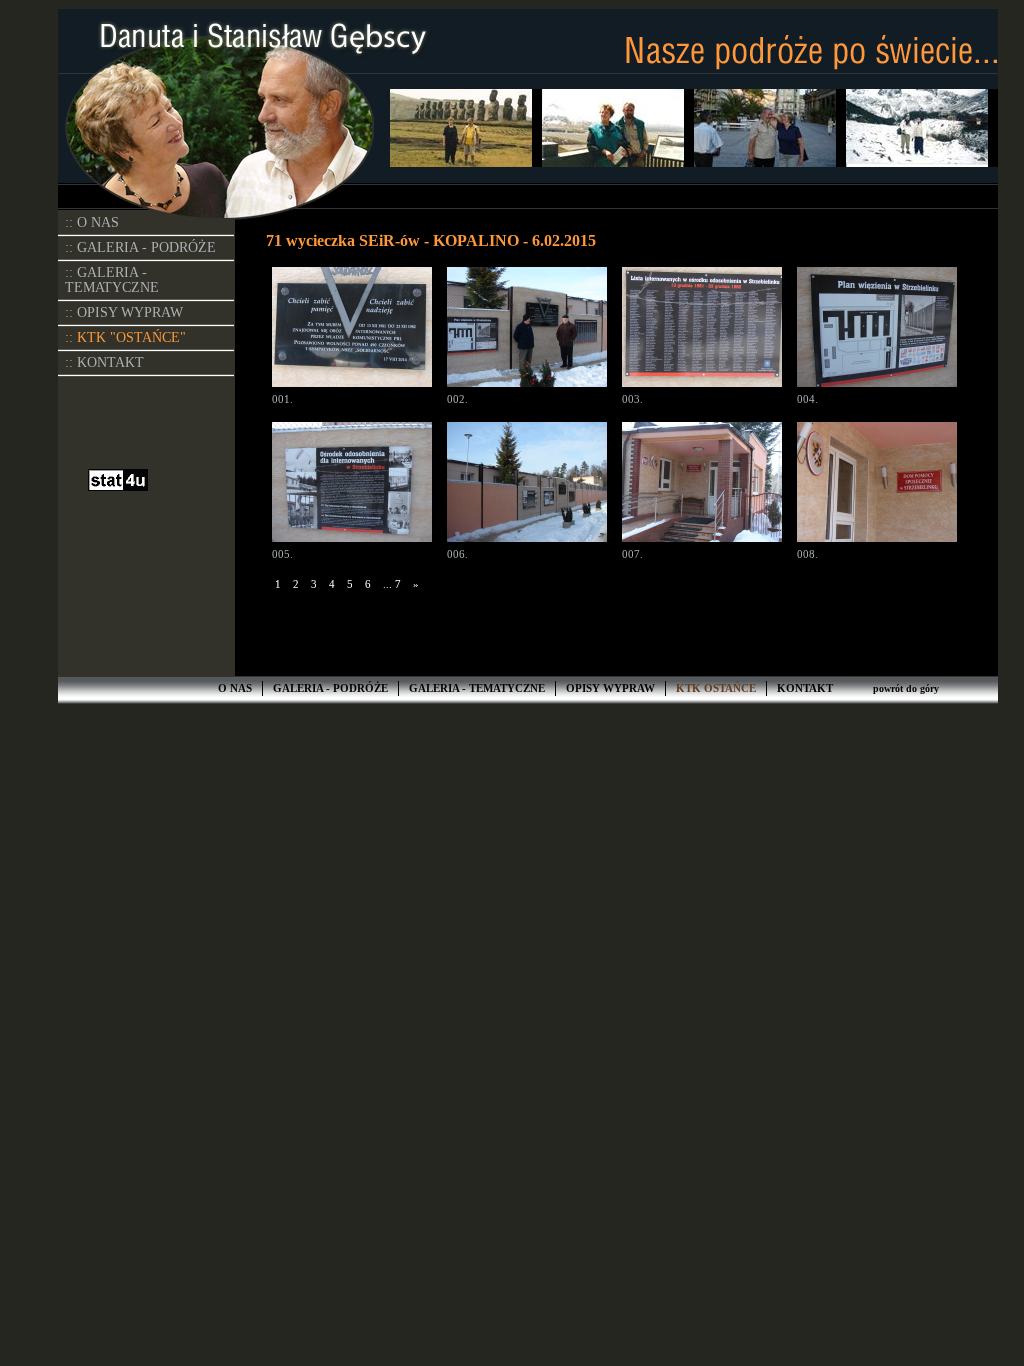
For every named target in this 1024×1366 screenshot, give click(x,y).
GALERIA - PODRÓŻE (330, 688)
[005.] (352, 484)
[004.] (877, 329)
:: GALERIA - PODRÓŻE (140, 247)
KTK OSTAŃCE (716, 688)
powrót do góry (906, 688)
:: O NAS (92, 222)
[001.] (352, 329)
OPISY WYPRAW (610, 688)
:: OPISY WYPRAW (124, 312)
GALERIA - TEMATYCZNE (477, 688)
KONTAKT (805, 688)
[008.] (877, 484)
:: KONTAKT (104, 362)
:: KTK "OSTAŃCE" (125, 337)
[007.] (702, 484)
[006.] (527, 484)
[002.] (527, 329)
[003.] (702, 329)
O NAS (235, 688)
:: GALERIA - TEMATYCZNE (112, 280)
